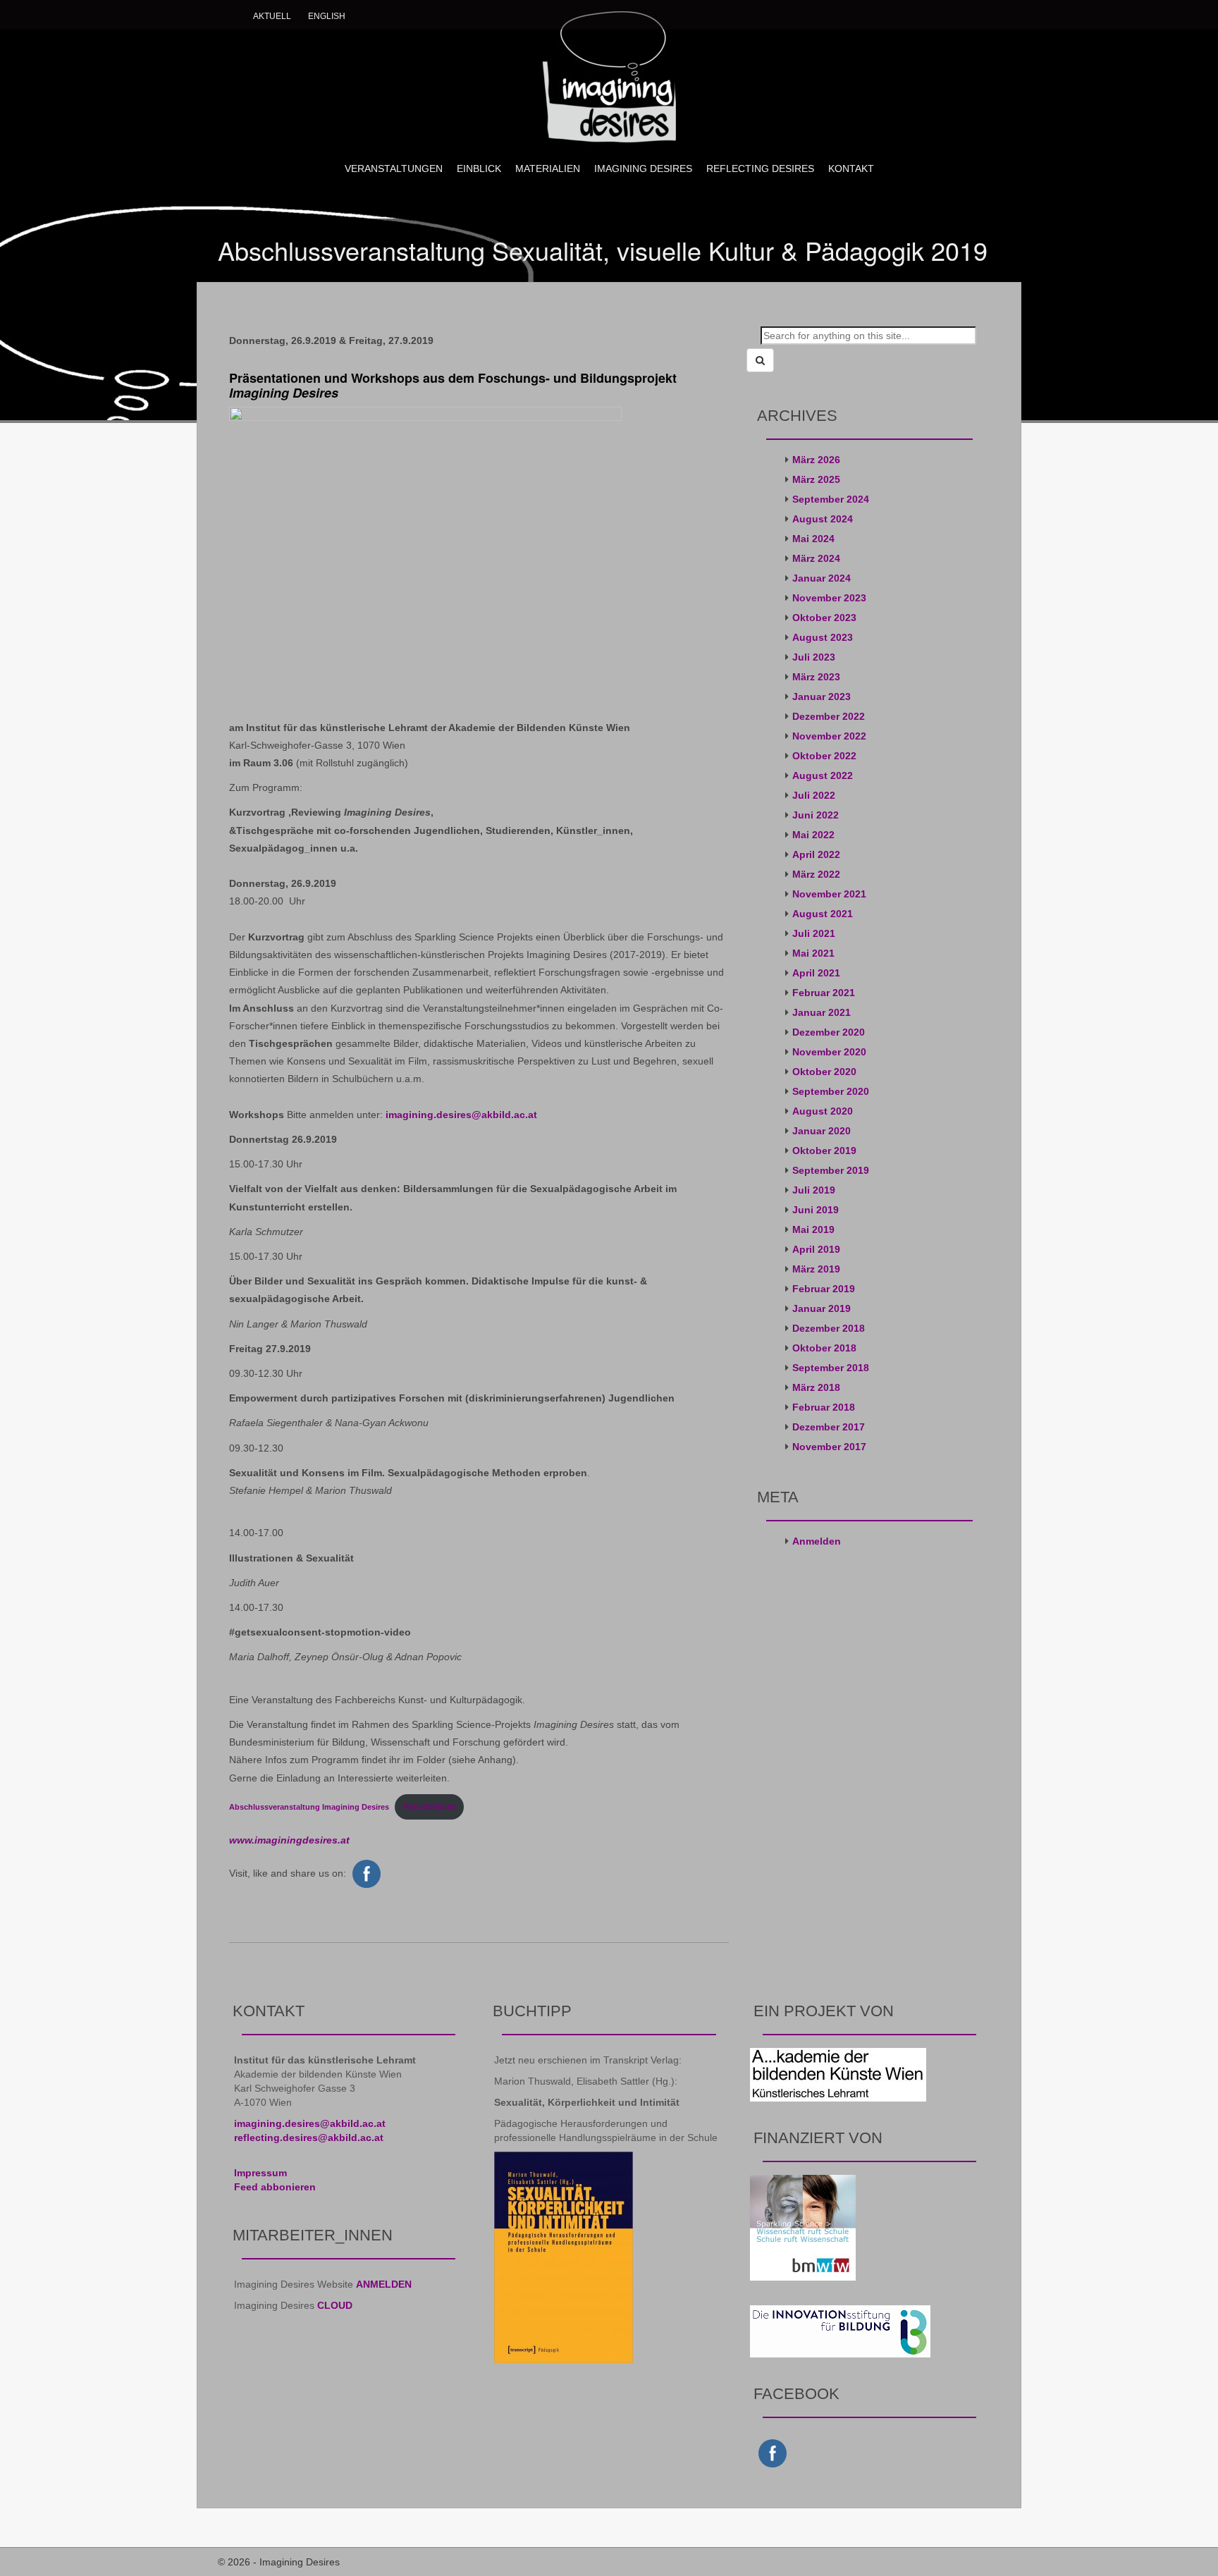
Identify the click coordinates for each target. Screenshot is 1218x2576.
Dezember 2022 (829, 716)
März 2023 (816, 677)
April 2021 (816, 973)
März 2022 (816, 874)
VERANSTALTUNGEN (394, 168)
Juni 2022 (816, 815)
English (327, 16)
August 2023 (823, 637)
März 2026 (816, 460)
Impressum (260, 2173)
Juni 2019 (816, 1210)
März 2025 (816, 479)
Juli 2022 (814, 795)
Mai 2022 (813, 835)
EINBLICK (479, 168)
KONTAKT (851, 168)
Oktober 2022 (824, 756)
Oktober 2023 (824, 618)
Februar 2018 (824, 1407)
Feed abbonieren (275, 2187)
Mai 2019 (813, 1229)
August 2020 (823, 1111)
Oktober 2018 (824, 1348)
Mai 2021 (813, 953)
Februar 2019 (824, 1289)
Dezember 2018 (829, 1328)
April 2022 (816, 854)
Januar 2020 (822, 1131)
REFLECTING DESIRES (760, 168)
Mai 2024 (813, 539)
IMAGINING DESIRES (643, 168)
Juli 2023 (814, 657)
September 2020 (831, 1091)
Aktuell (272, 16)
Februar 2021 (824, 993)
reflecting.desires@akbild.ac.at (309, 2138)
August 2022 (823, 775)
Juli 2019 (814, 1190)
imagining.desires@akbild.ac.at (461, 1115)
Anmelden (817, 1541)
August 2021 (823, 914)
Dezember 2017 (829, 1427)
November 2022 (829, 736)
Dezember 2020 (829, 1032)
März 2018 (816, 1387)
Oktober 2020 (824, 1072)
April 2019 (816, 1249)
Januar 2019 (822, 1308)
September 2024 (831, 499)
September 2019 (831, 1170)
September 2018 (831, 1368)
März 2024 (816, 558)
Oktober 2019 (824, 1151)
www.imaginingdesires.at (289, 1840)
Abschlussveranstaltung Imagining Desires (309, 1806)
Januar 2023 (822, 697)
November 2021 (829, 894)
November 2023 (829, 598)
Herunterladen (430, 1806)
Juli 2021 (814, 933)
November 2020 (829, 1052)
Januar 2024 (822, 578)
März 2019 (816, 1269)
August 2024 (823, 519)
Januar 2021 (822, 1012)
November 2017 (829, 1447)
